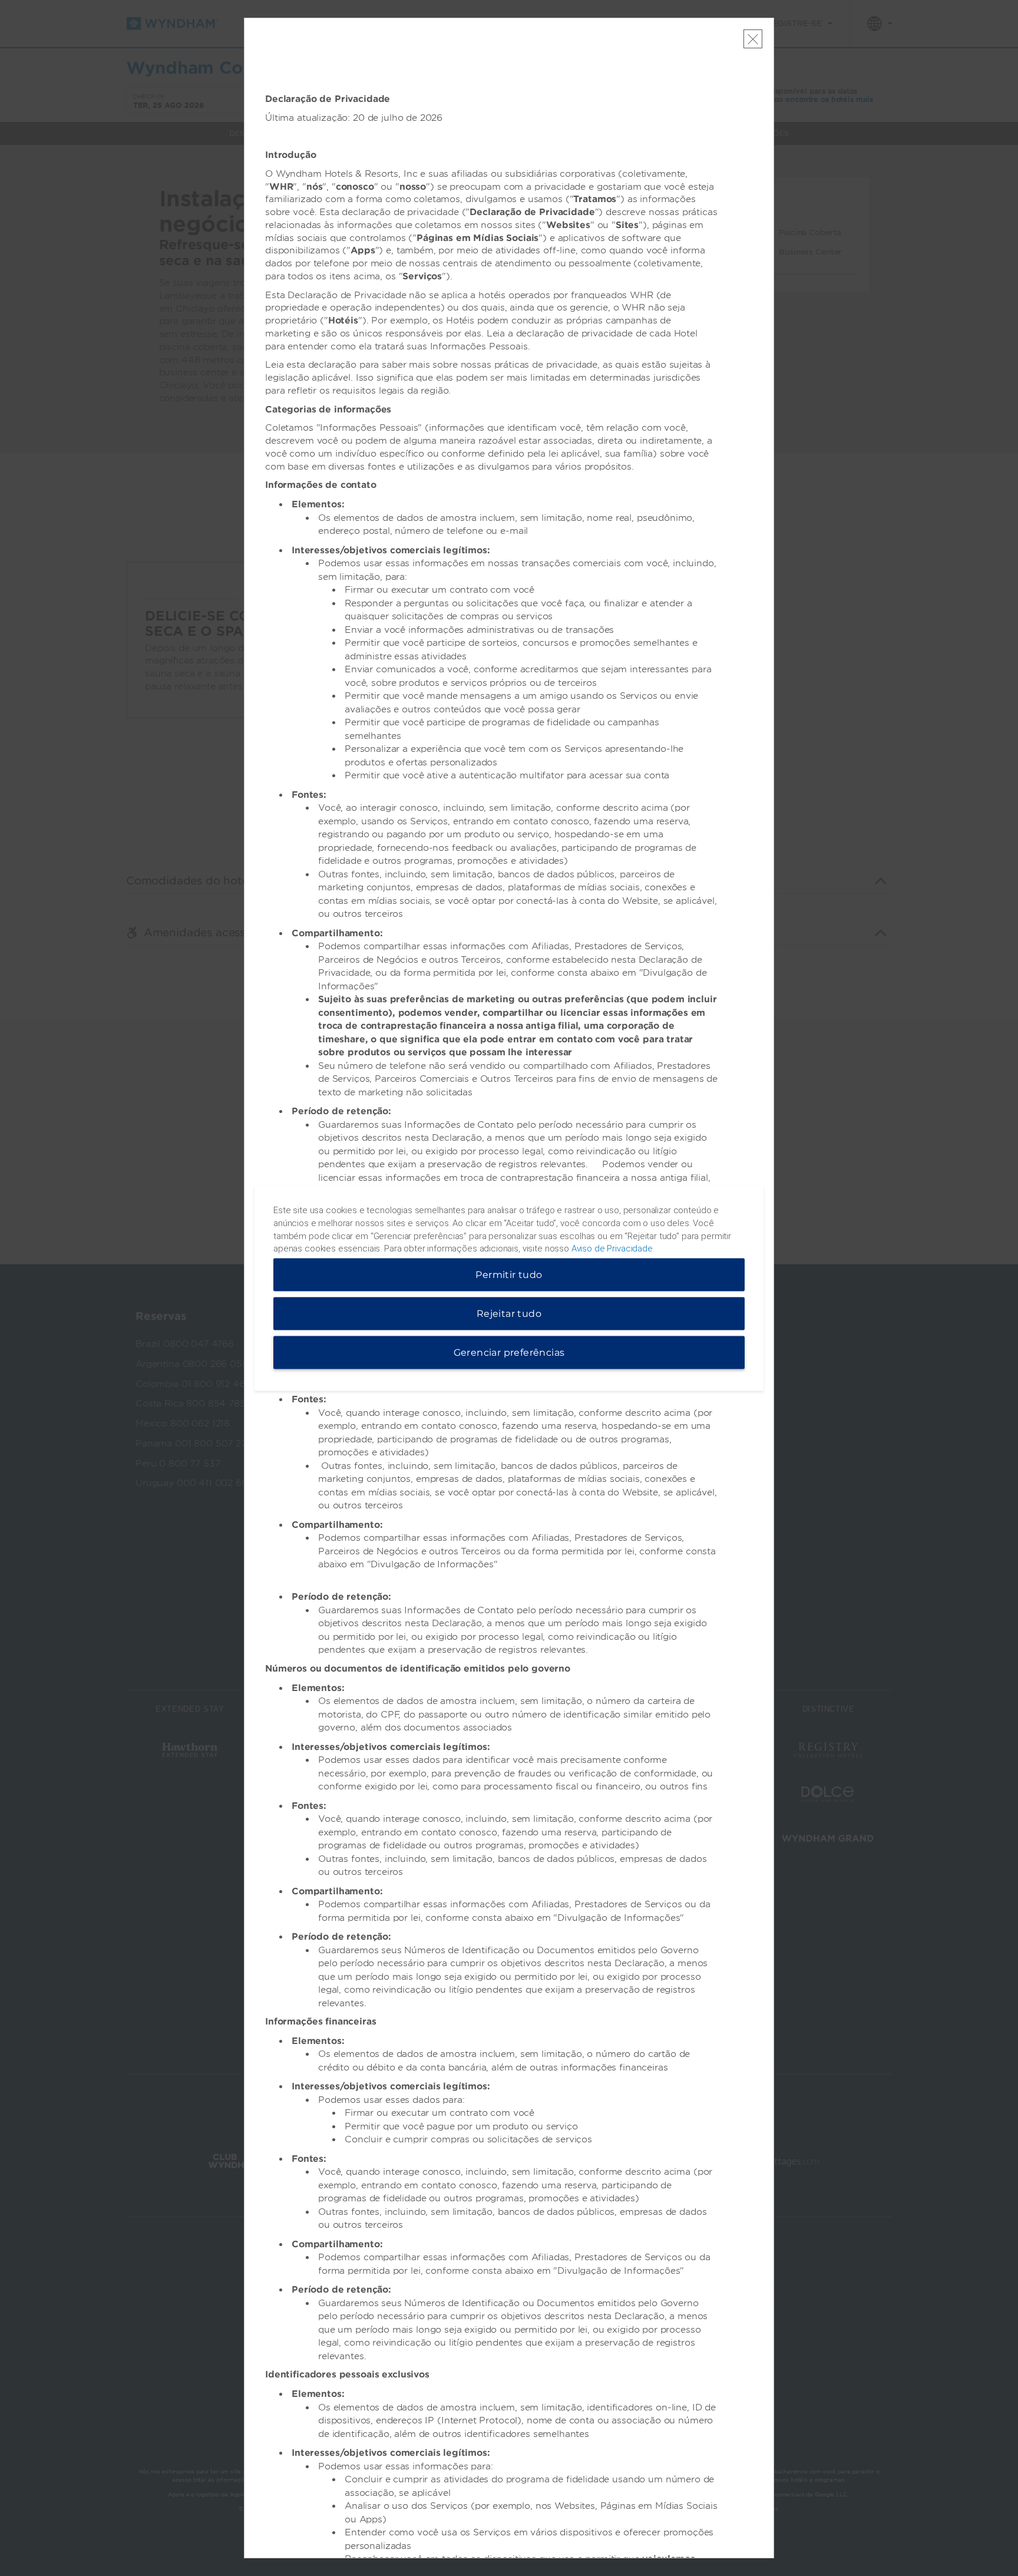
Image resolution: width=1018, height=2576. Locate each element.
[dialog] (509, 1288)
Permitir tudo (509, 1275)
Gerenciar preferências (509, 1353)
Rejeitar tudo (509, 1314)
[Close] (753, 39)
